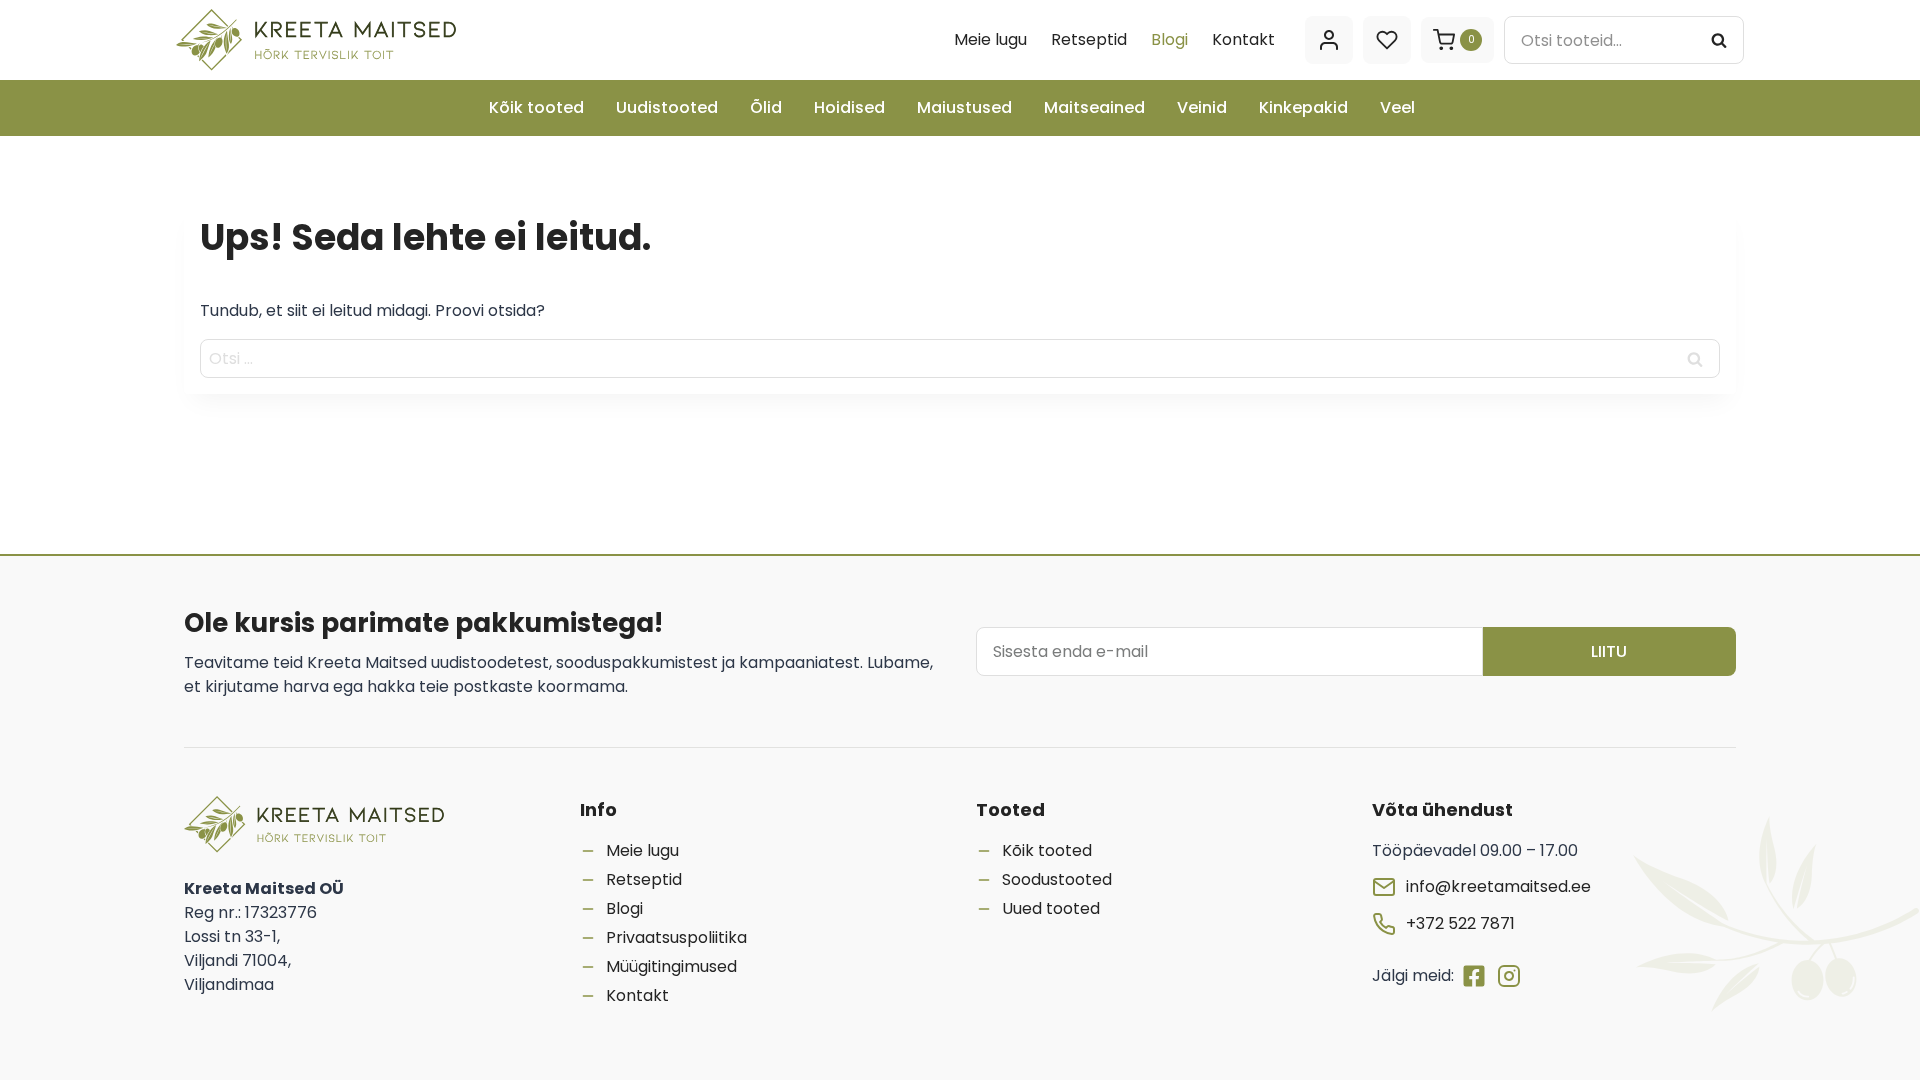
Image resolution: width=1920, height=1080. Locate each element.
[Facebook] (1478, 976)
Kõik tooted (536, 107)
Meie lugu (990, 39)
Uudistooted (667, 107)
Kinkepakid (1303, 107)
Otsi (1724, 39)
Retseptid (1089, 39)
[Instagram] (1509, 976)
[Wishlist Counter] (1387, 40)
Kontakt (1243, 39)
